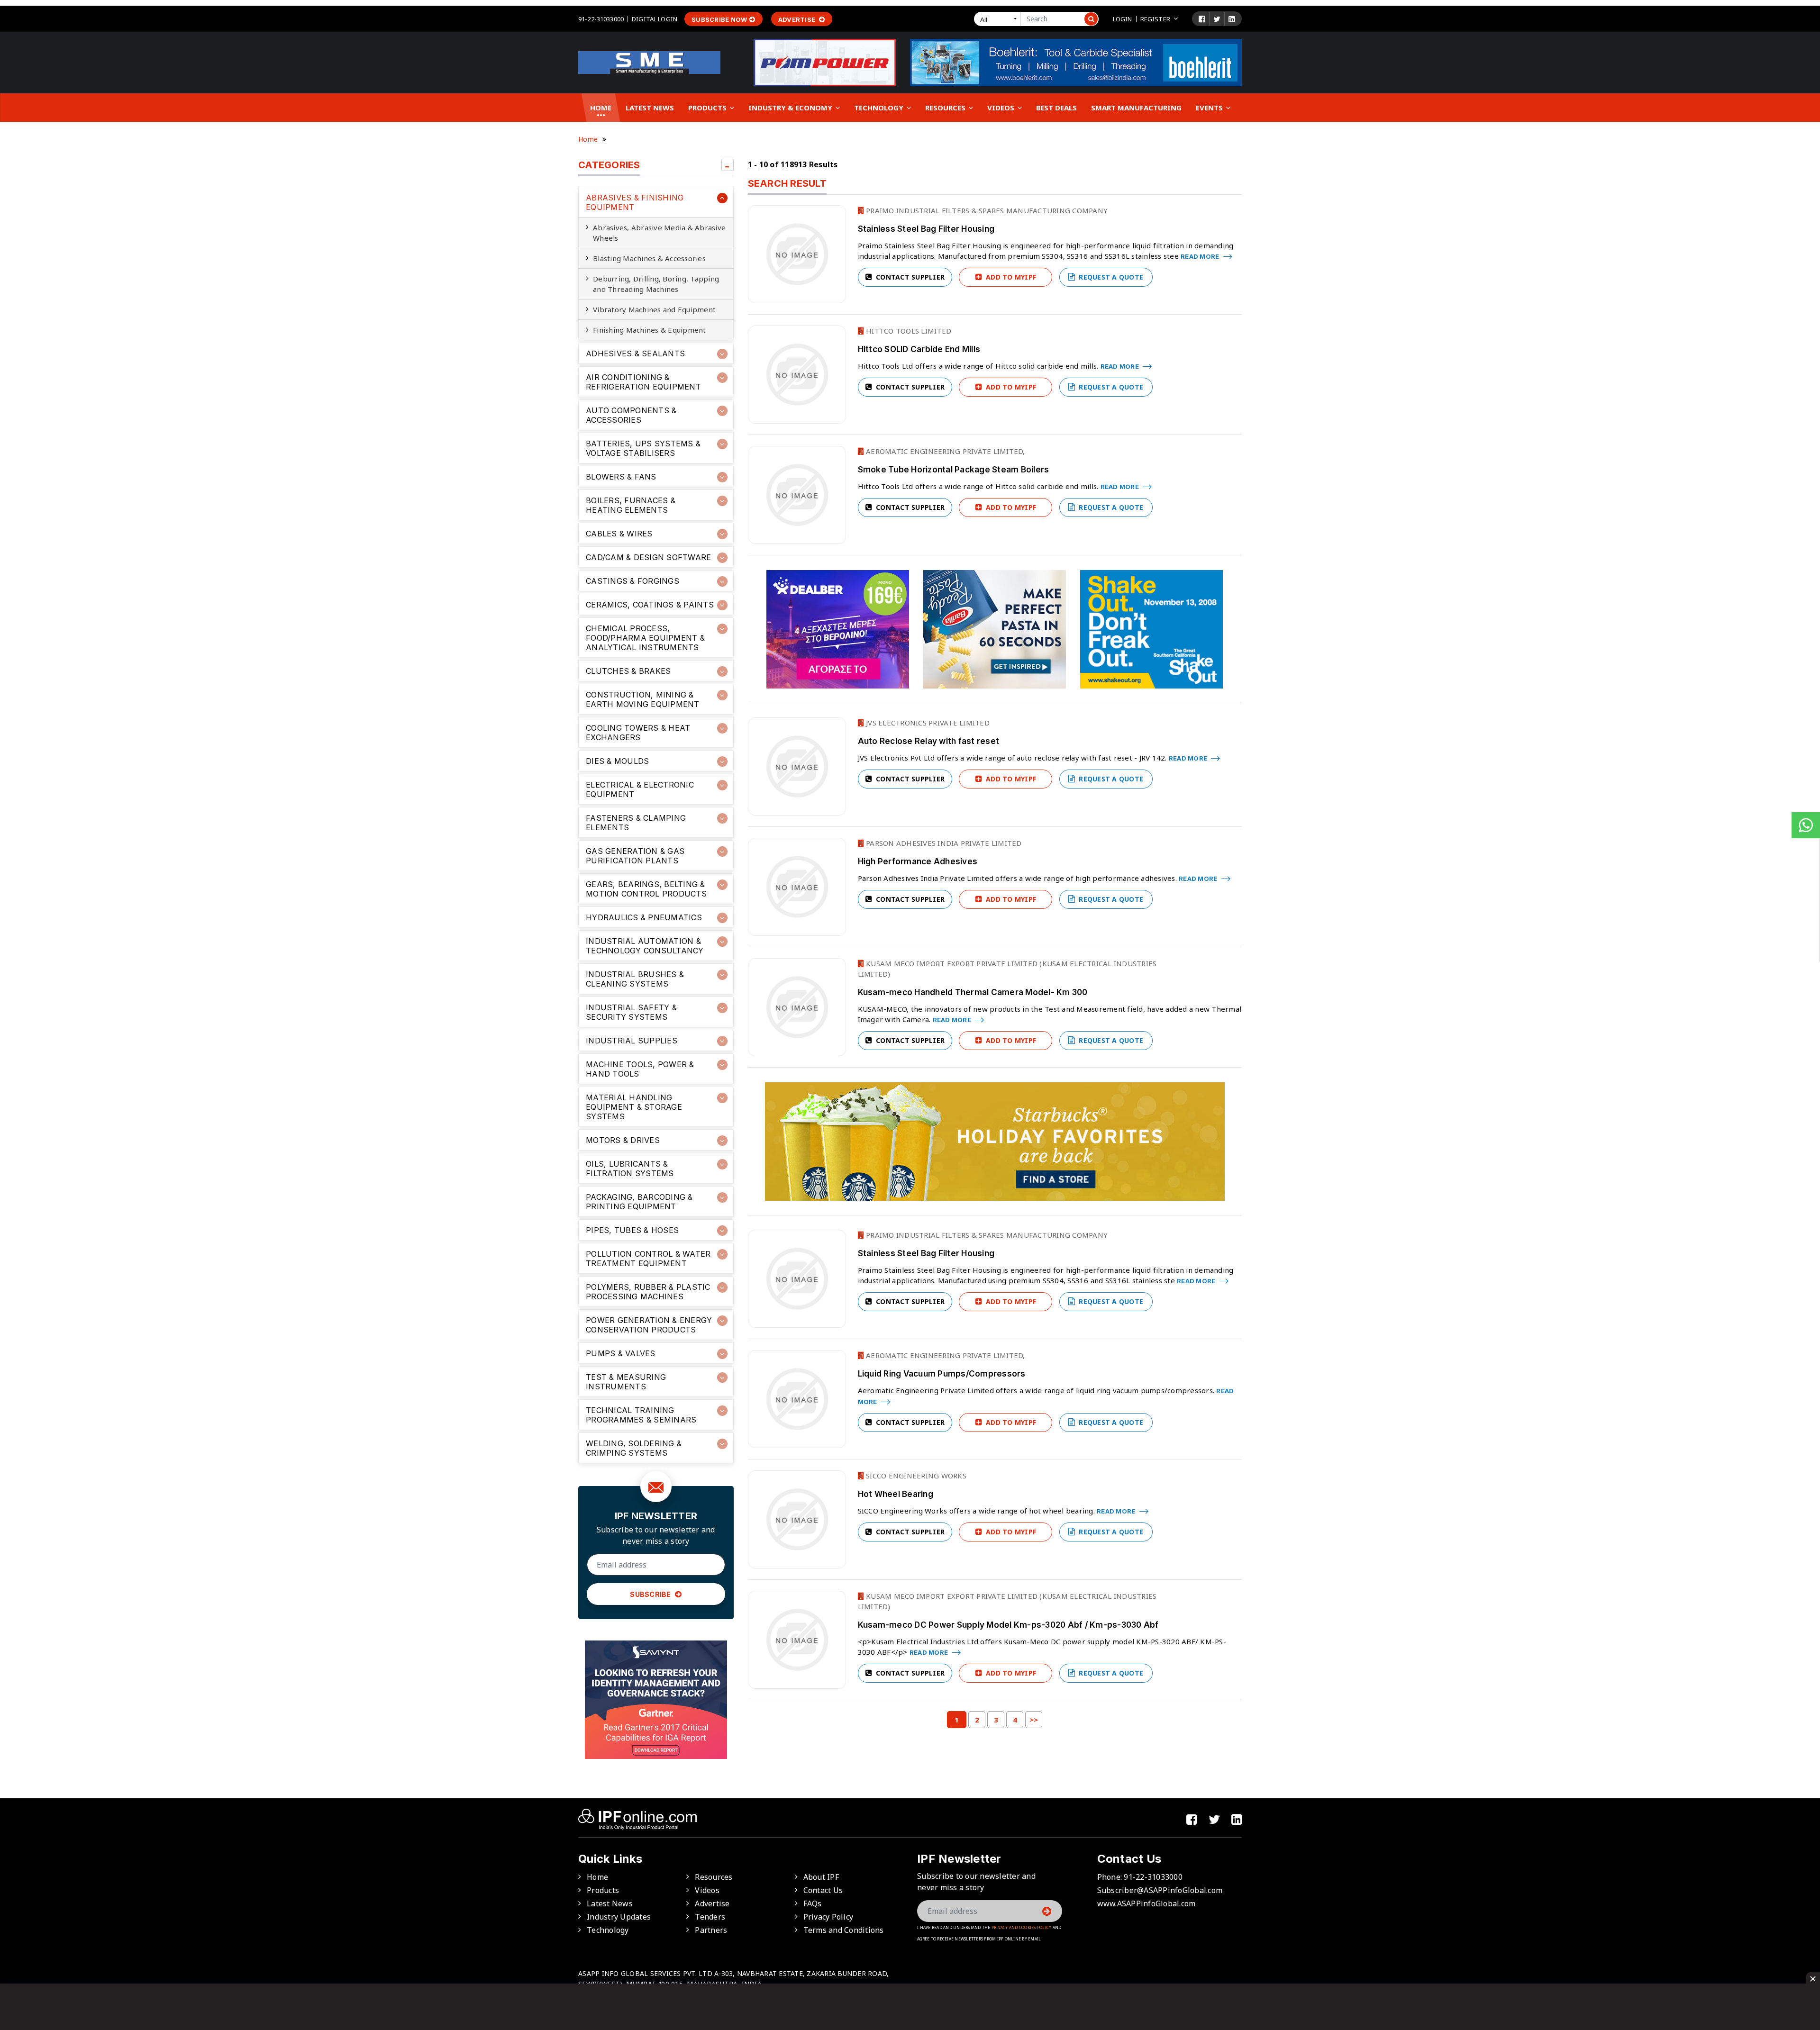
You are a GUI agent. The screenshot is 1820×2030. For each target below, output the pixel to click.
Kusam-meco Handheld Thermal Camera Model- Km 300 (973, 992)
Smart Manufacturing (1136, 108)
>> (1034, 1720)
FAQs (813, 1903)
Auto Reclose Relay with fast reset (929, 741)
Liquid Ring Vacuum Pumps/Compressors (942, 1374)
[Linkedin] (1232, 19)
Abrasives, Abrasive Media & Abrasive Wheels (659, 233)
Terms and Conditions (844, 1930)
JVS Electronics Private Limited (927, 723)
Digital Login (655, 19)
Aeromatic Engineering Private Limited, (945, 451)
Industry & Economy (791, 108)
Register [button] (1155, 19)
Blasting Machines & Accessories (649, 258)
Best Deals (1056, 108)
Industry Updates (619, 1917)
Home (601, 108)
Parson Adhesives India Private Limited (943, 843)
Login (1123, 19)
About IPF (821, 1877)
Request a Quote (1110, 277)
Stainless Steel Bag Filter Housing (926, 229)
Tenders (710, 1917)
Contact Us (823, 1890)
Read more (1201, 256)
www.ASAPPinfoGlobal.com (1147, 1903)
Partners (711, 1930)
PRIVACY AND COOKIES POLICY (1022, 1927)
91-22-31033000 (601, 19)
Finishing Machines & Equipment (650, 330)
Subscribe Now (719, 19)
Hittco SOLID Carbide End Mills (919, 349)
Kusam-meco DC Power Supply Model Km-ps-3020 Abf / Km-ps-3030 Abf (1008, 1625)
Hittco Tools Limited (908, 331)
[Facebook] (1202, 19)
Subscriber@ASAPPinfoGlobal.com (1160, 1890)
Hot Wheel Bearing (896, 1494)
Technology (880, 108)
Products (708, 108)
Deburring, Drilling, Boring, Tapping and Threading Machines (656, 284)
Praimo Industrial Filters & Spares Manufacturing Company (986, 210)
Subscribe (651, 1594)
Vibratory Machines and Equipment (654, 309)
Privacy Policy (828, 1917)
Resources (946, 108)
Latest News (650, 108)
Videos (1002, 108)
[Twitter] (1217, 19)
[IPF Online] (649, 62)
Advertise (798, 19)
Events (1210, 108)
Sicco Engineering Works (915, 1476)
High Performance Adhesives (918, 861)
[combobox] (999, 19)
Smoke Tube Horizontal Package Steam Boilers (954, 470)
